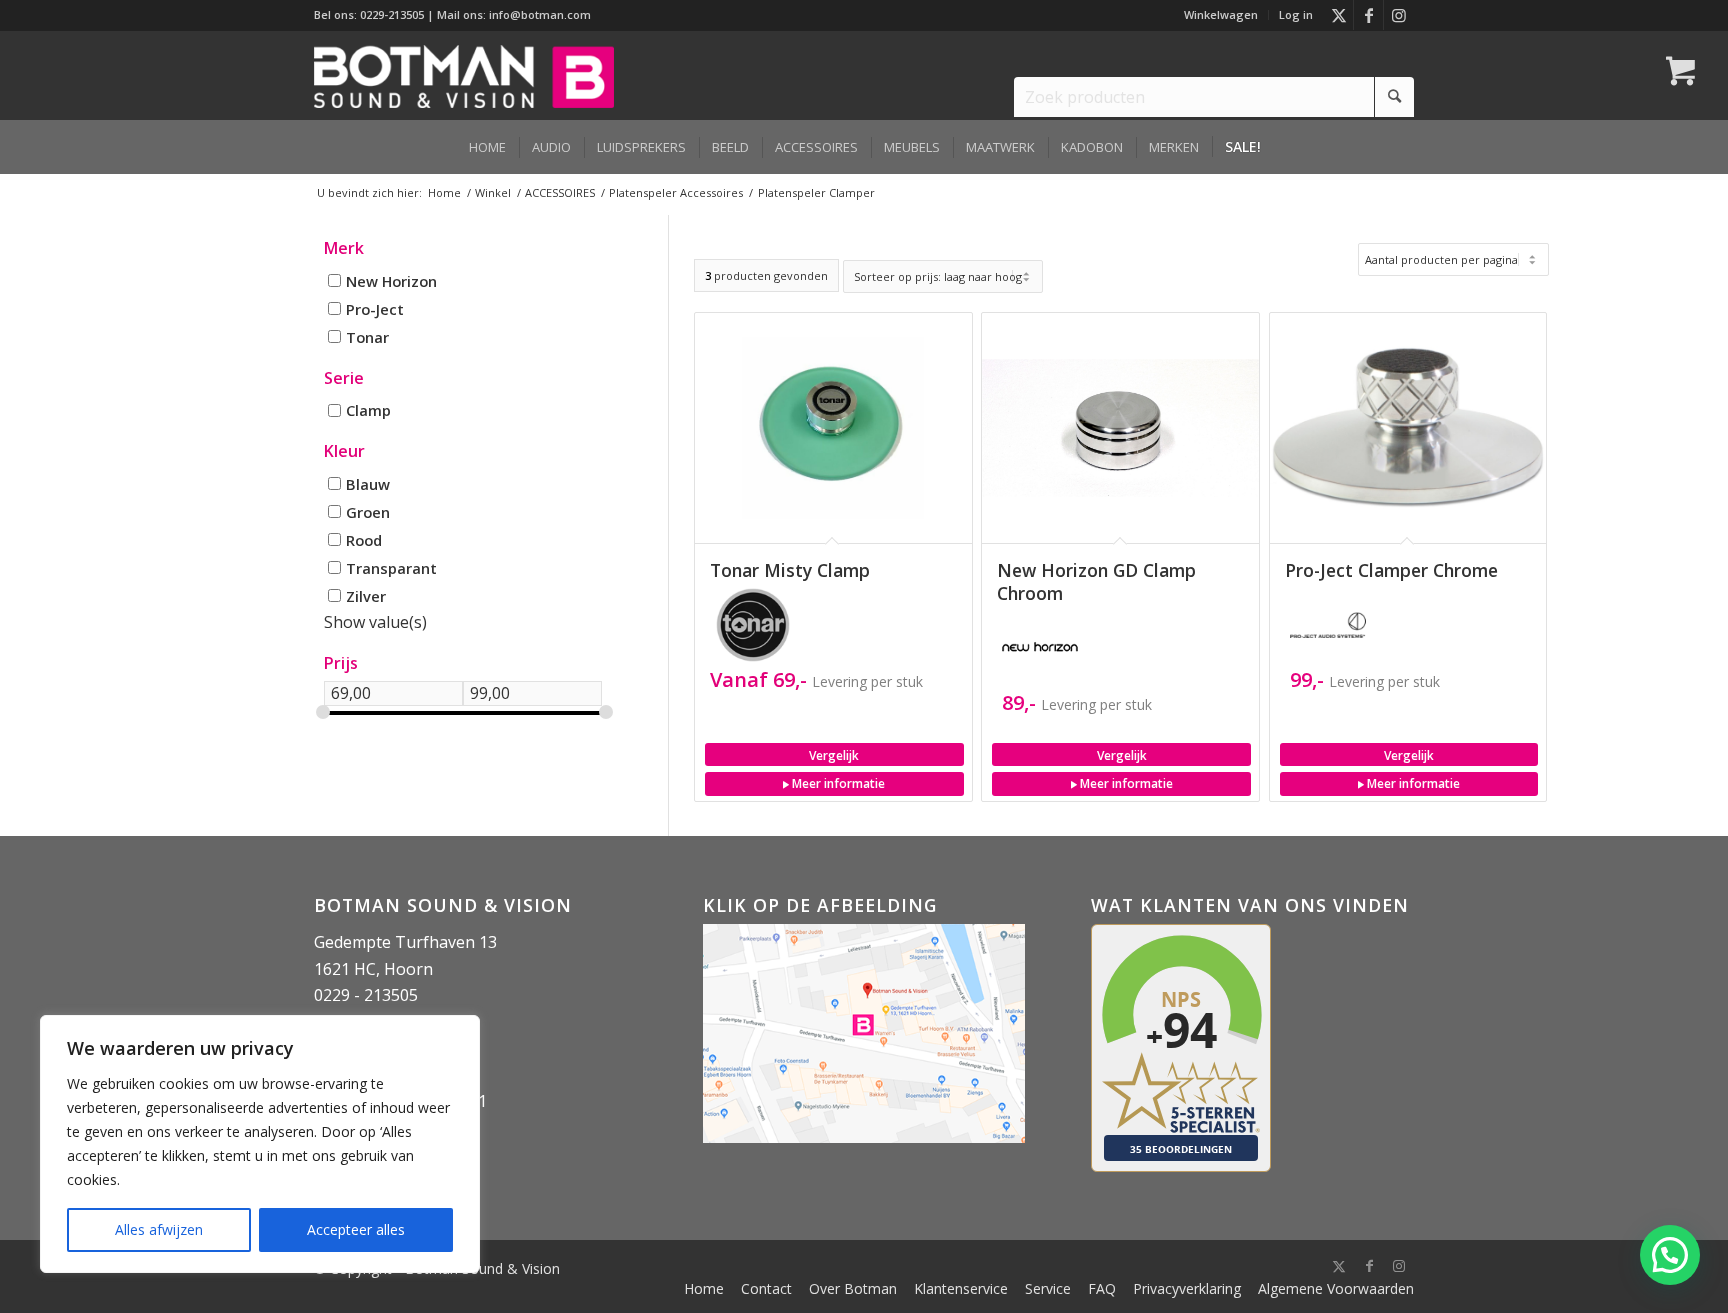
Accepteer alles (356, 1229)
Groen (368, 511)
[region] (260, 1144)
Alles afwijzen (159, 1229)
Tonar (367, 336)
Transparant (391, 567)
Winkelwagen (1221, 14)
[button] (1670, 1255)
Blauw (368, 483)
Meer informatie (837, 783)
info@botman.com (540, 14)
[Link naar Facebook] (1368, 15)
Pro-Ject (375, 308)
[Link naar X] (1338, 15)
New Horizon (391, 281)
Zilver (366, 595)
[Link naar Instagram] (1399, 15)
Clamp (368, 410)
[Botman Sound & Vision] (464, 75)
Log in (1296, 14)
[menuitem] (1221, 15)
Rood (364, 539)
